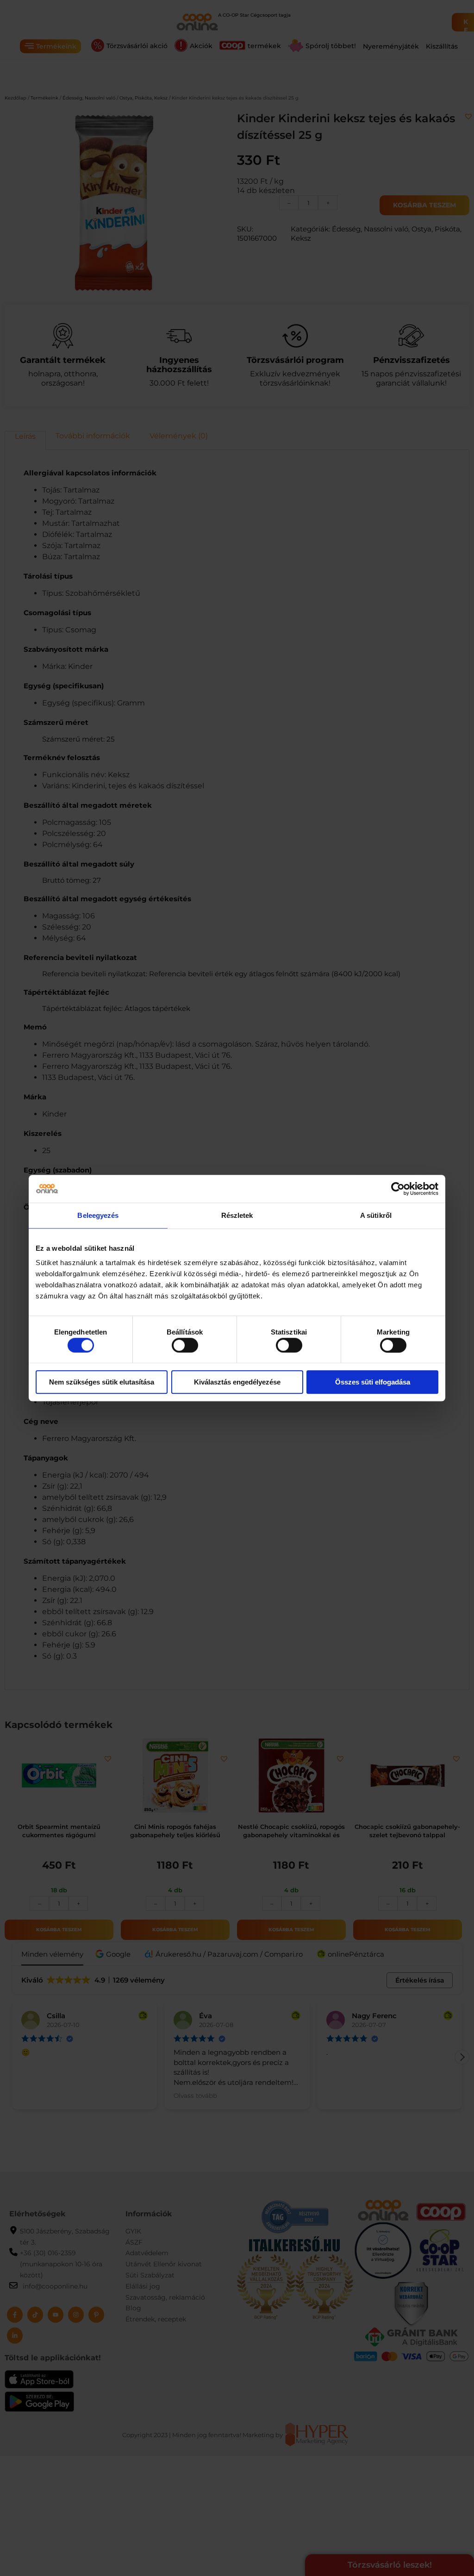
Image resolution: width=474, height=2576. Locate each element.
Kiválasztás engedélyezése (237, 1382)
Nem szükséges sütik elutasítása (102, 1382)
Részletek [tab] (237, 1215)
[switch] (185, 1345)
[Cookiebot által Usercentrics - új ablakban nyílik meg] (398, 1189)
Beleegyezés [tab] (98, 1215)
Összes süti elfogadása (373, 1382)
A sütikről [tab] (376, 1215)
